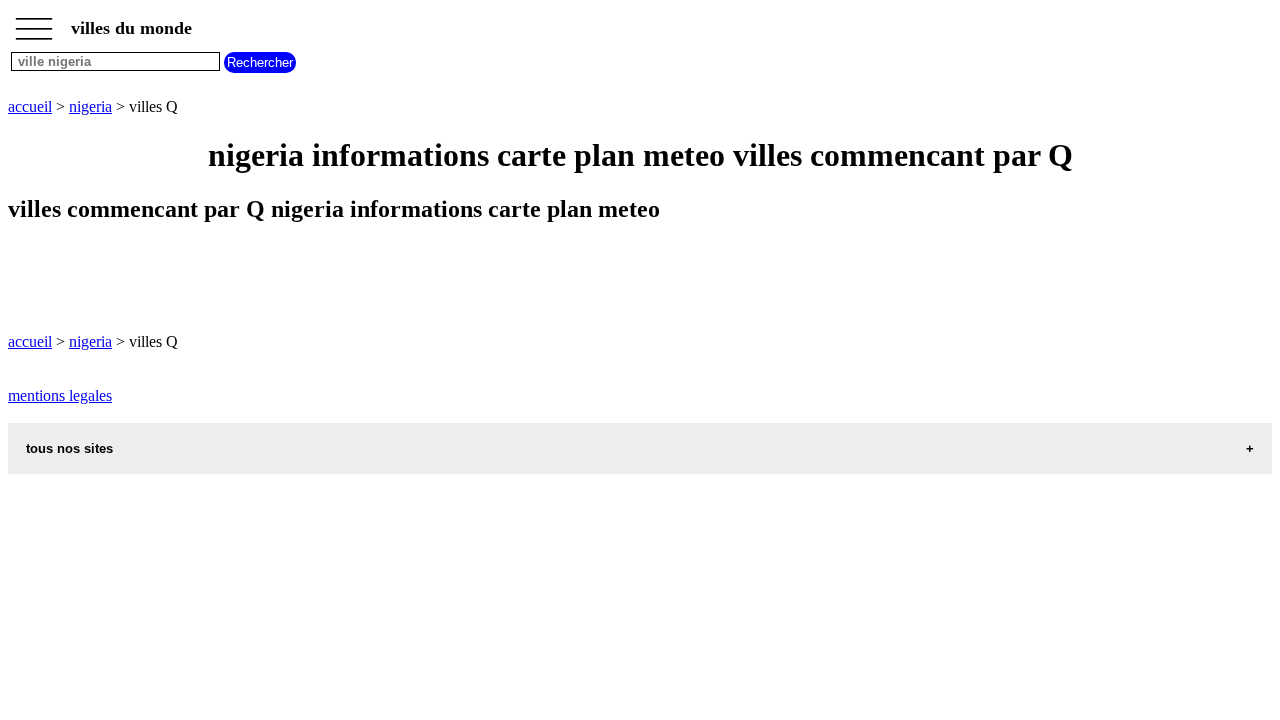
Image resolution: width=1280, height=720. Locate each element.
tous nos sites (69, 448)
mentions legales (60, 395)
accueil (30, 106)
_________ (34, 22)
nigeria (90, 106)
